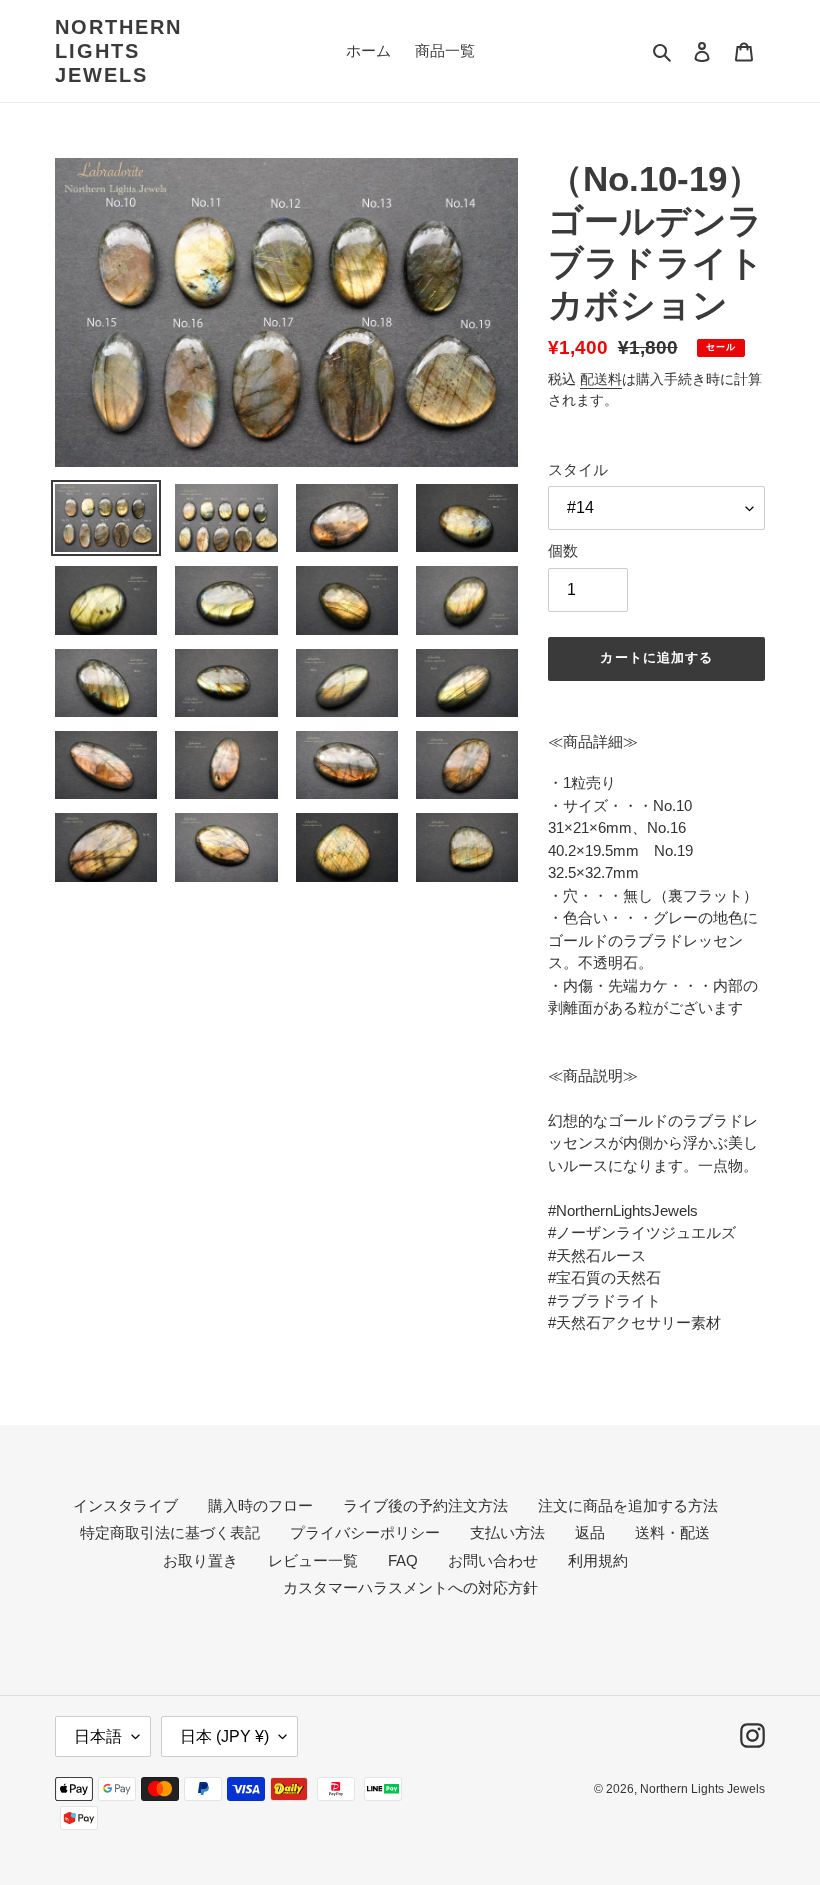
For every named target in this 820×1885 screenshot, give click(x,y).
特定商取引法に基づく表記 (170, 1532)
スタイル (578, 469)
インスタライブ (125, 1505)
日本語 (98, 1736)
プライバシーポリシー (365, 1532)
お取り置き (200, 1560)
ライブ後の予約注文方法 (425, 1505)
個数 (563, 550)
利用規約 (598, 1560)
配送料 (601, 379)
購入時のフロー (260, 1505)
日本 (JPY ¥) (224, 1736)
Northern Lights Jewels (118, 51)
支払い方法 (507, 1532)
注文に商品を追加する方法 (628, 1505)
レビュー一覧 (313, 1560)
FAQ (403, 1560)
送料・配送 (672, 1532)
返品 (590, 1532)
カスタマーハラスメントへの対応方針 (410, 1587)
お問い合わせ (493, 1560)
